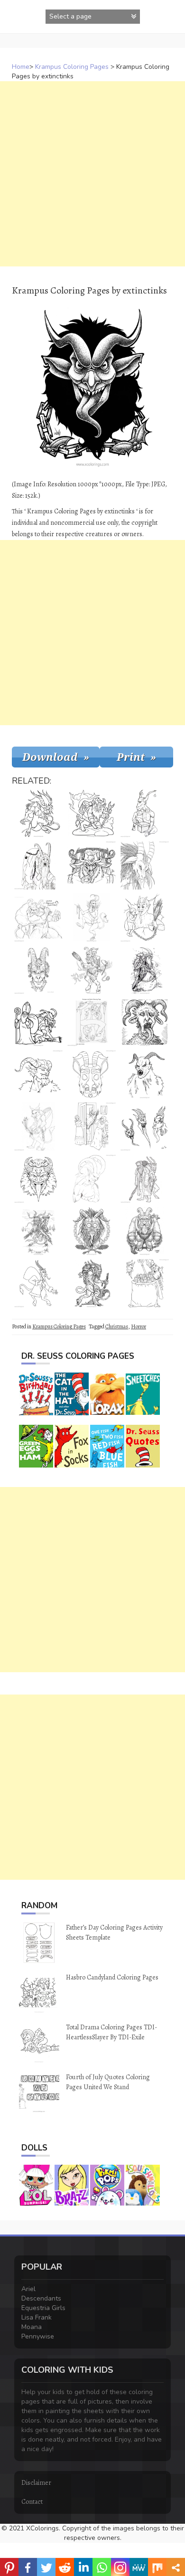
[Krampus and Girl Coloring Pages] (92, 970)
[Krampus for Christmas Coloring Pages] (38, 813)
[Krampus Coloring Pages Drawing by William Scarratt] (145, 1127)
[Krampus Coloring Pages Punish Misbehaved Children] (92, 813)
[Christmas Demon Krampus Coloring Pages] (145, 1022)
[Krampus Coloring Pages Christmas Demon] (92, 1283)
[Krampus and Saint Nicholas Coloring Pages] (38, 1022)
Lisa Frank (37, 2317)
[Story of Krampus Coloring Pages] (38, 1231)
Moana (32, 2327)
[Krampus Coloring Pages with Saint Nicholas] (92, 1022)
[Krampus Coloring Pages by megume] (92, 918)
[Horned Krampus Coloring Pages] (38, 1074)
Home (21, 67)
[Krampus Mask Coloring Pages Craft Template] (92, 1074)
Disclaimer (36, 2483)
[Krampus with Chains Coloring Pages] (145, 1231)
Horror (139, 1326)
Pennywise (38, 2336)
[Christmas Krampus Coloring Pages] (145, 970)
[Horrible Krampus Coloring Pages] (92, 1231)
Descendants (41, 2298)
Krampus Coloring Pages (72, 67)
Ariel (28, 2289)
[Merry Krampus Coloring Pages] (38, 918)
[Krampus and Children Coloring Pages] (145, 1283)
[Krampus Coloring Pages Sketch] (38, 1127)
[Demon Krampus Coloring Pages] (145, 1074)
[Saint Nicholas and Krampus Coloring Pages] (145, 1179)
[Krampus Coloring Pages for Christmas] (92, 865)
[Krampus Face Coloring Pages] (38, 970)
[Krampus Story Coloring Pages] (92, 1127)
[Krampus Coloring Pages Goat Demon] (145, 865)
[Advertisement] (92, 174)
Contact (32, 2502)
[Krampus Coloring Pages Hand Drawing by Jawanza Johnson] (92, 1179)
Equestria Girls (43, 2308)
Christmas (117, 1326)
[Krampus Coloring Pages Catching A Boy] (145, 918)
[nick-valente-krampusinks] (38, 1179)
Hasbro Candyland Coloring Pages (112, 1977)
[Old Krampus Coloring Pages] (38, 865)
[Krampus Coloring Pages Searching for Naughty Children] (38, 1283)
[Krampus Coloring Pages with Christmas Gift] (145, 813)
